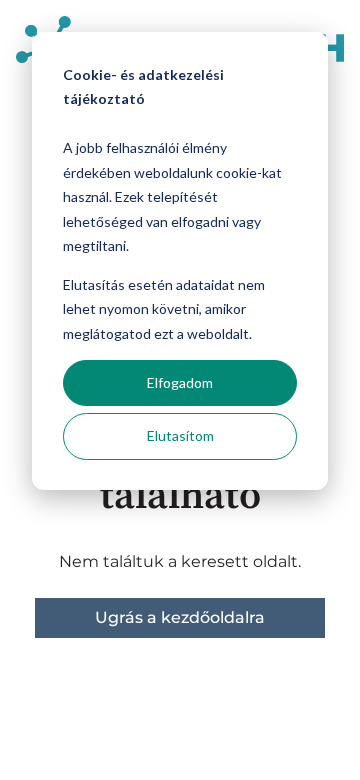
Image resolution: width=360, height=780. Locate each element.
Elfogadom (180, 382)
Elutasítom (180, 435)
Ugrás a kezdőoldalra (180, 617)
